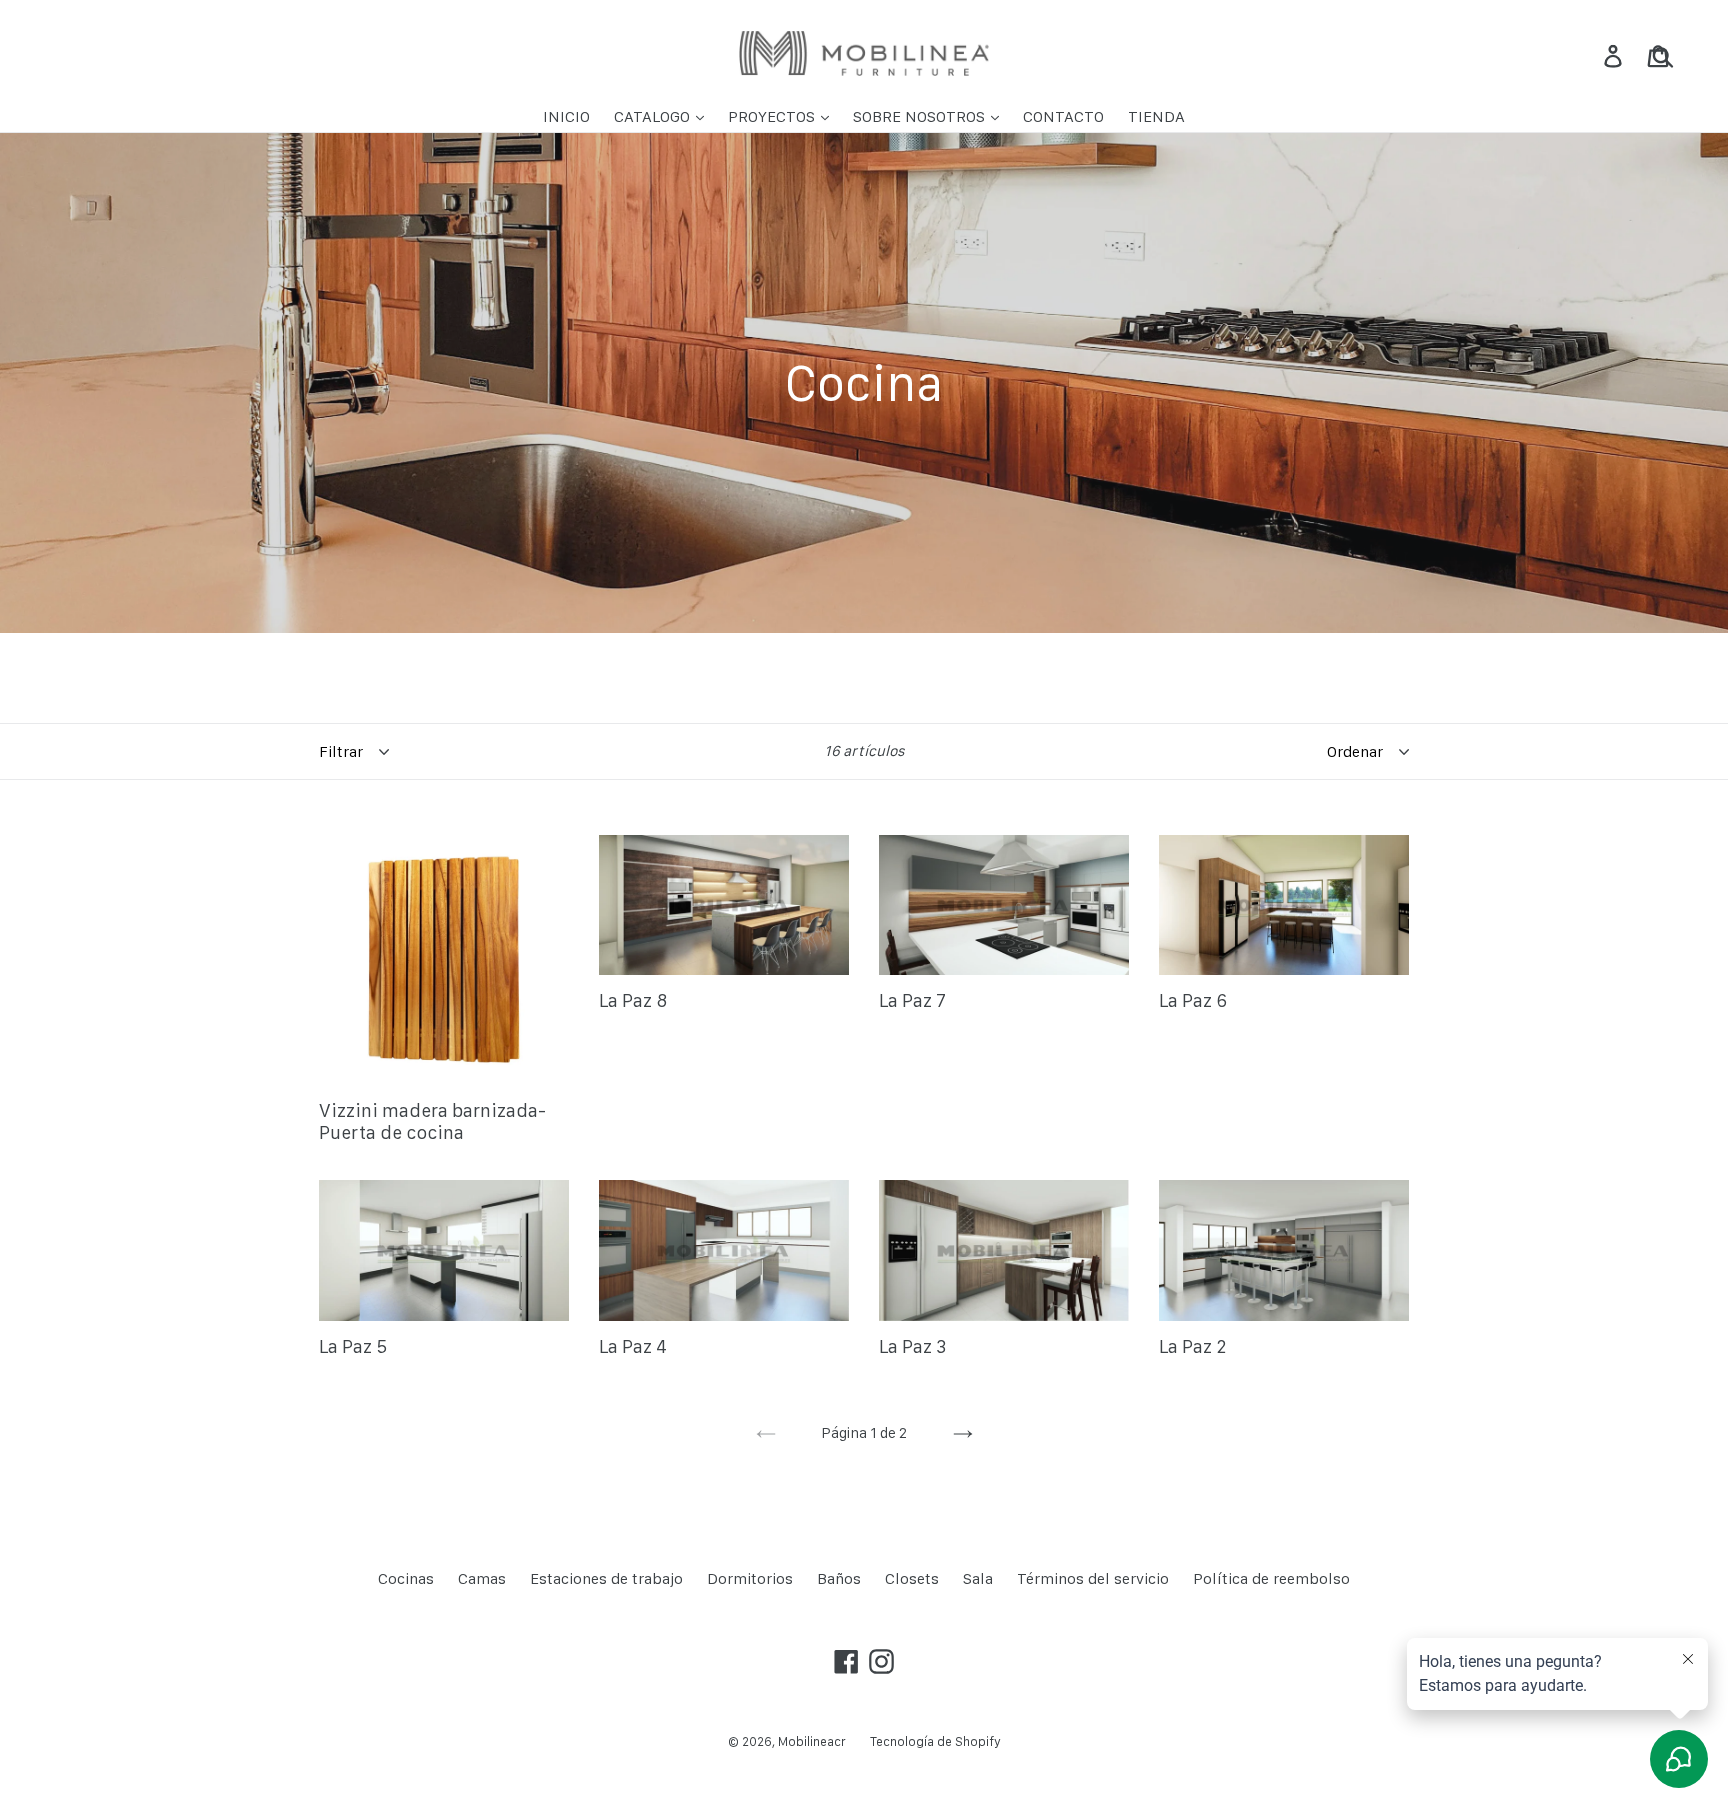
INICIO (566, 116)
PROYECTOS (773, 116)
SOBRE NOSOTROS (921, 116)
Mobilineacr (812, 1741)
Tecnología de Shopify (935, 1741)
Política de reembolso (1271, 1578)
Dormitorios (750, 1578)
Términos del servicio (1093, 1578)
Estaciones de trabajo (606, 1578)
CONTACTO (1063, 116)
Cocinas (406, 1578)
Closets (912, 1578)
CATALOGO (654, 116)
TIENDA (1156, 116)
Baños (839, 1578)
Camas (482, 1578)
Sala (978, 1578)
